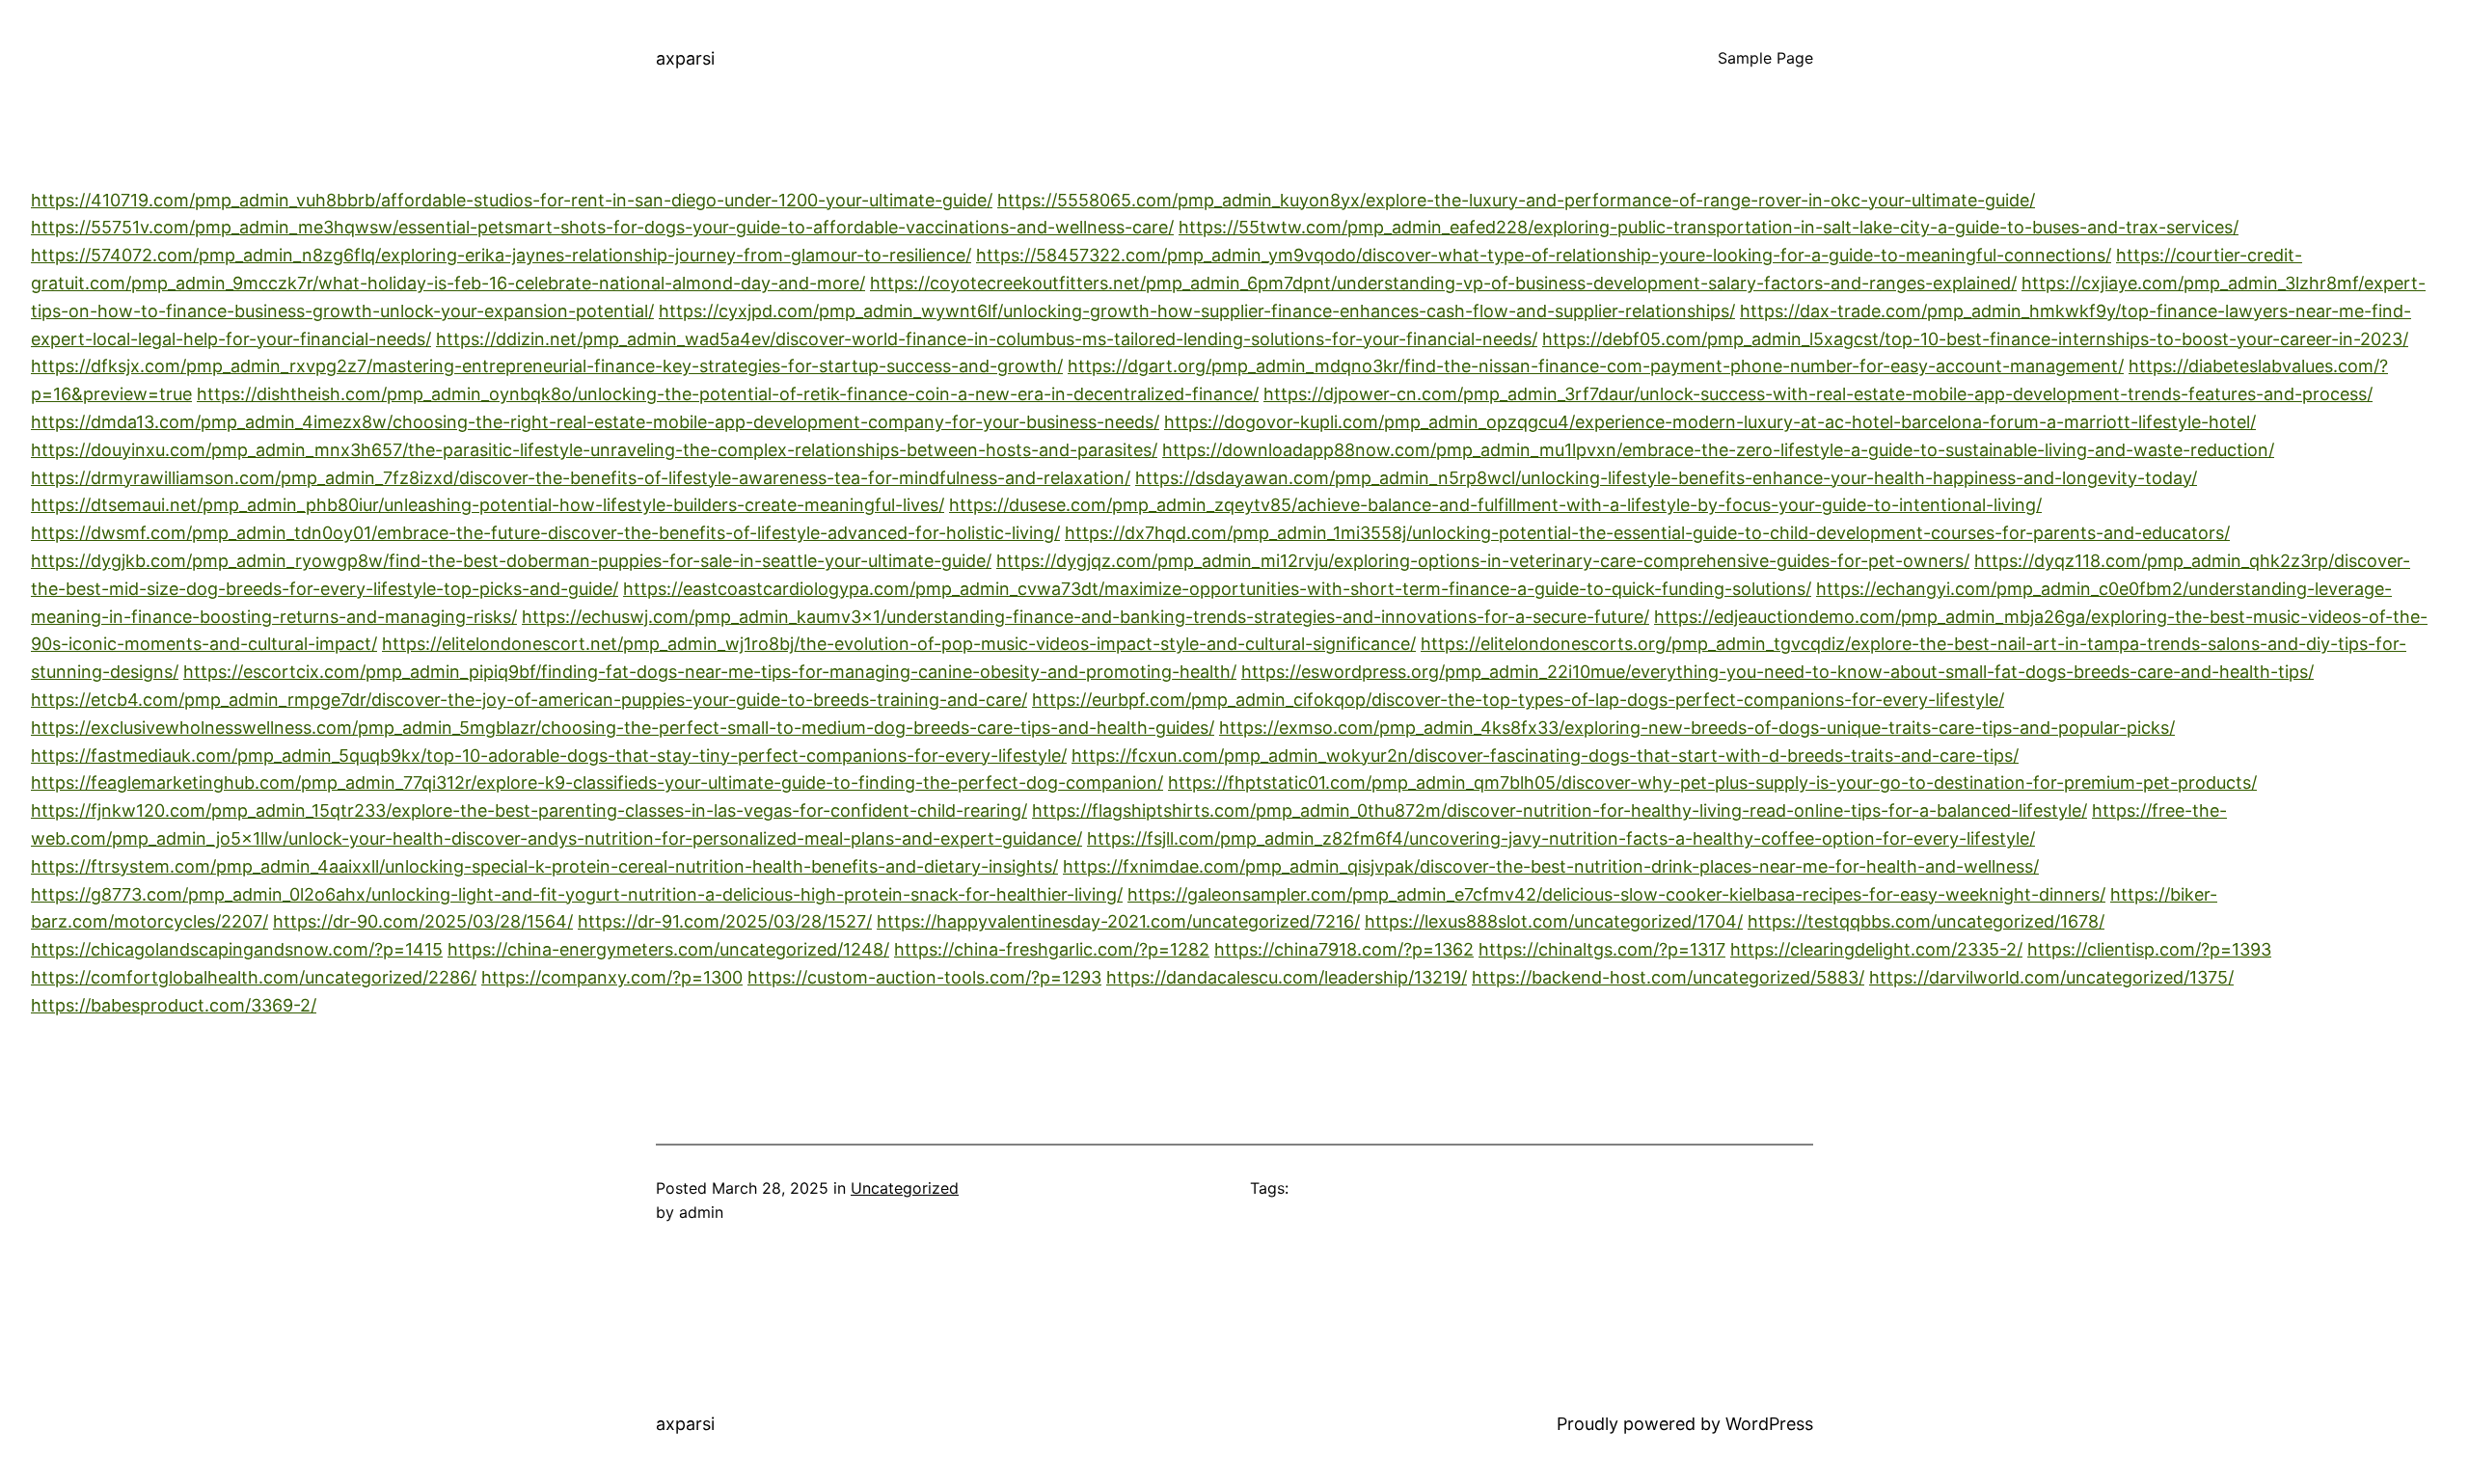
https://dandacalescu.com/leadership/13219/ (1287, 977)
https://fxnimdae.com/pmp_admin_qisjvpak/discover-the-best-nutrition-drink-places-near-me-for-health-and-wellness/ (1551, 866)
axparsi (685, 58)
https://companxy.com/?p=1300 (612, 977)
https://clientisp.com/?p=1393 (2149, 949)
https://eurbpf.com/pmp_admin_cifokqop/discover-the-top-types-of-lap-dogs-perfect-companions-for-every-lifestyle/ (1518, 700)
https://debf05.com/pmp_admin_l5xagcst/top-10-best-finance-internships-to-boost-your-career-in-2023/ (1975, 339)
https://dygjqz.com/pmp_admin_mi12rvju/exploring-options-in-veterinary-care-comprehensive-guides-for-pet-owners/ (1483, 561)
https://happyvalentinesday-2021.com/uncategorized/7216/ (1118, 921)
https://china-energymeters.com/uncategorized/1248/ (668, 949)
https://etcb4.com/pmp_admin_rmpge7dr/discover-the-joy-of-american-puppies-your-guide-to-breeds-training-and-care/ (529, 700)
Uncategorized (905, 1188)
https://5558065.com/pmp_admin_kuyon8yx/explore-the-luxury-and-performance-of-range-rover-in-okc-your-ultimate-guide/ (1516, 200)
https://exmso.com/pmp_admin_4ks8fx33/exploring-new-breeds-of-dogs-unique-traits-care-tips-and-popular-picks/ (1697, 728)
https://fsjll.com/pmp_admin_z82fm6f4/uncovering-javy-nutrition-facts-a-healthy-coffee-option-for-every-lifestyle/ (1561, 838)
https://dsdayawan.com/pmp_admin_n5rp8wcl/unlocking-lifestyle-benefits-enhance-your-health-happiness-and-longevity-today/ (1666, 478)
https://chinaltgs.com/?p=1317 (1602, 949)
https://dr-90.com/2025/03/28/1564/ (423, 921)
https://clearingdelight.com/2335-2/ (1876, 949)
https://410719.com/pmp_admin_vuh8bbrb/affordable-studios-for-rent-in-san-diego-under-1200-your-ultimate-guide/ (512, 200)
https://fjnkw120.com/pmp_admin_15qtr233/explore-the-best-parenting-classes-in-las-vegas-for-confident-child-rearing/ (529, 810)
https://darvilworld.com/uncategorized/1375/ (2051, 977)
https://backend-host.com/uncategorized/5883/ (1668, 977)
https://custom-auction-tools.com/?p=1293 (924, 977)
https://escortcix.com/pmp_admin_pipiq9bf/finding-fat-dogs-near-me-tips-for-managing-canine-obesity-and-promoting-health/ (710, 672)
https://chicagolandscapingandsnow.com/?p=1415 (237, 949)
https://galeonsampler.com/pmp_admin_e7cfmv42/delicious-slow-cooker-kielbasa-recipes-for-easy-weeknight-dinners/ (1616, 894)
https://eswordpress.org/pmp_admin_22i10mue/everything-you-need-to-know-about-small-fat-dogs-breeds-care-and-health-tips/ (1777, 672)
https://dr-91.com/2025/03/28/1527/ (725, 921)
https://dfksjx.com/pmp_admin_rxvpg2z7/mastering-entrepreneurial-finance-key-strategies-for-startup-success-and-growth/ (547, 366)
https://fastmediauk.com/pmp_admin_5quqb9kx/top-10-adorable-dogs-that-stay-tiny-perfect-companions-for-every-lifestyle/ (549, 755)
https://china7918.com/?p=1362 (1344, 949)
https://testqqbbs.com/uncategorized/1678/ (1926, 921)
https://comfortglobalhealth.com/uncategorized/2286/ (254, 977)
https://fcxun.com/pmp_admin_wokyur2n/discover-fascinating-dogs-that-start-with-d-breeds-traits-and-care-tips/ (1545, 755)
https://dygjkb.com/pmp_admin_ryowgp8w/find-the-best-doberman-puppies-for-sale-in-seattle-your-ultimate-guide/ (511, 561)
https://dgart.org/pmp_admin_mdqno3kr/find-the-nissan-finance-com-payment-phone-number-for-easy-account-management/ (1596, 366)
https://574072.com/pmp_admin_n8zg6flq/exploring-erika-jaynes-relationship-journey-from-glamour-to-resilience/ (501, 255)
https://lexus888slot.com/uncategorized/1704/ (1554, 921)
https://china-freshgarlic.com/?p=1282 (1052, 949)
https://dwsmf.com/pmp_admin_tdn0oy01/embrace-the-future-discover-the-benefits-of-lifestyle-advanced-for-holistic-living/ (545, 533)
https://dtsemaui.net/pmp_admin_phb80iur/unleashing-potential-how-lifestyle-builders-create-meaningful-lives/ (488, 505)
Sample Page (1765, 58)
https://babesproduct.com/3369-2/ (174, 1005)
